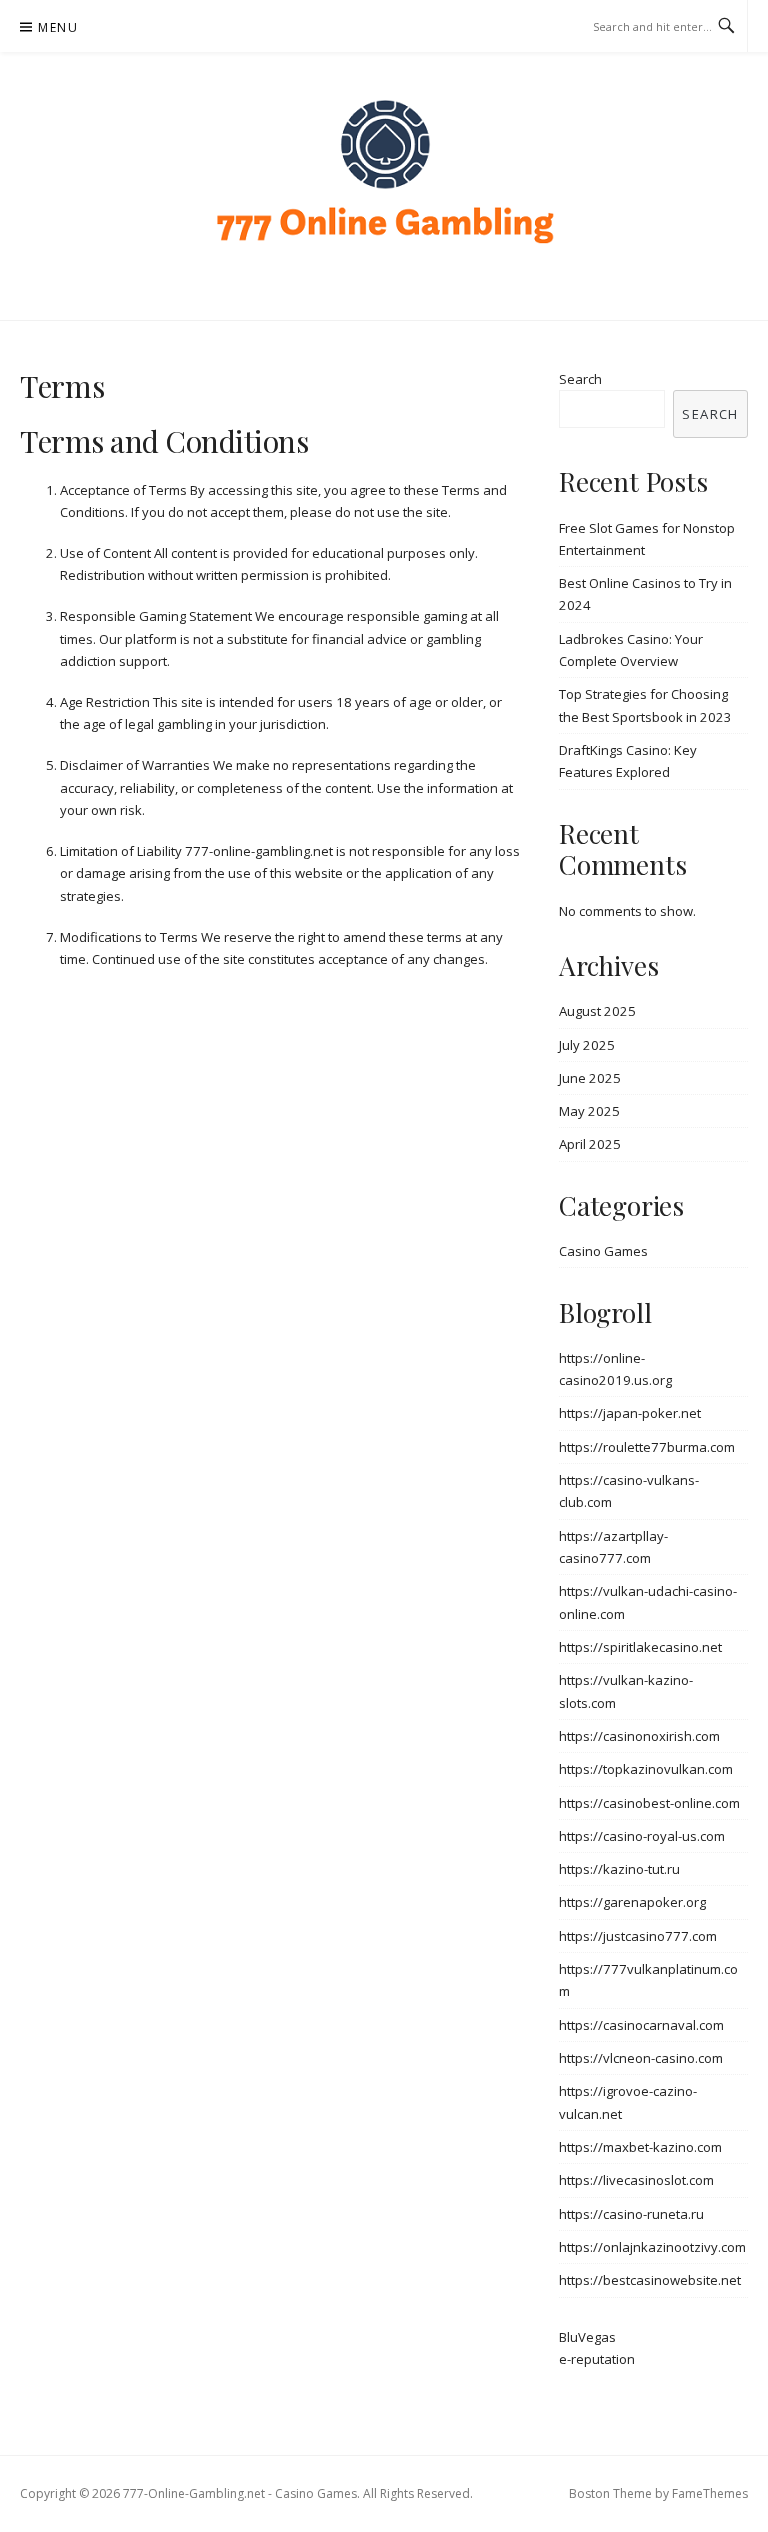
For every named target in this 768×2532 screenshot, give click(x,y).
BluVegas (587, 2337)
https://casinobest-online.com (649, 1803)
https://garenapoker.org (632, 1902)
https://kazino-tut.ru (619, 1869)
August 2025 (597, 1011)
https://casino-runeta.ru (631, 2214)
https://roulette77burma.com (647, 1447)
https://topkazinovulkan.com (646, 1769)
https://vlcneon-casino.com (641, 2058)
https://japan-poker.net (630, 1413)
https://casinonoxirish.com (639, 1736)
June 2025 (590, 1078)
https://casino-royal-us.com (642, 1836)
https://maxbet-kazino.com (640, 2147)
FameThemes (710, 2493)
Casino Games (603, 1251)
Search (580, 379)
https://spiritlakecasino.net (640, 1647)
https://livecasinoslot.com (636, 2180)
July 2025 (587, 1045)
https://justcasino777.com (638, 1936)
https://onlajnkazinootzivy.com (652, 2247)
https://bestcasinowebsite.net (650, 2280)
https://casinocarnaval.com (641, 2025)
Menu (58, 27)
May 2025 (589, 1111)
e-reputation (597, 2359)
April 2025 (590, 1144)
